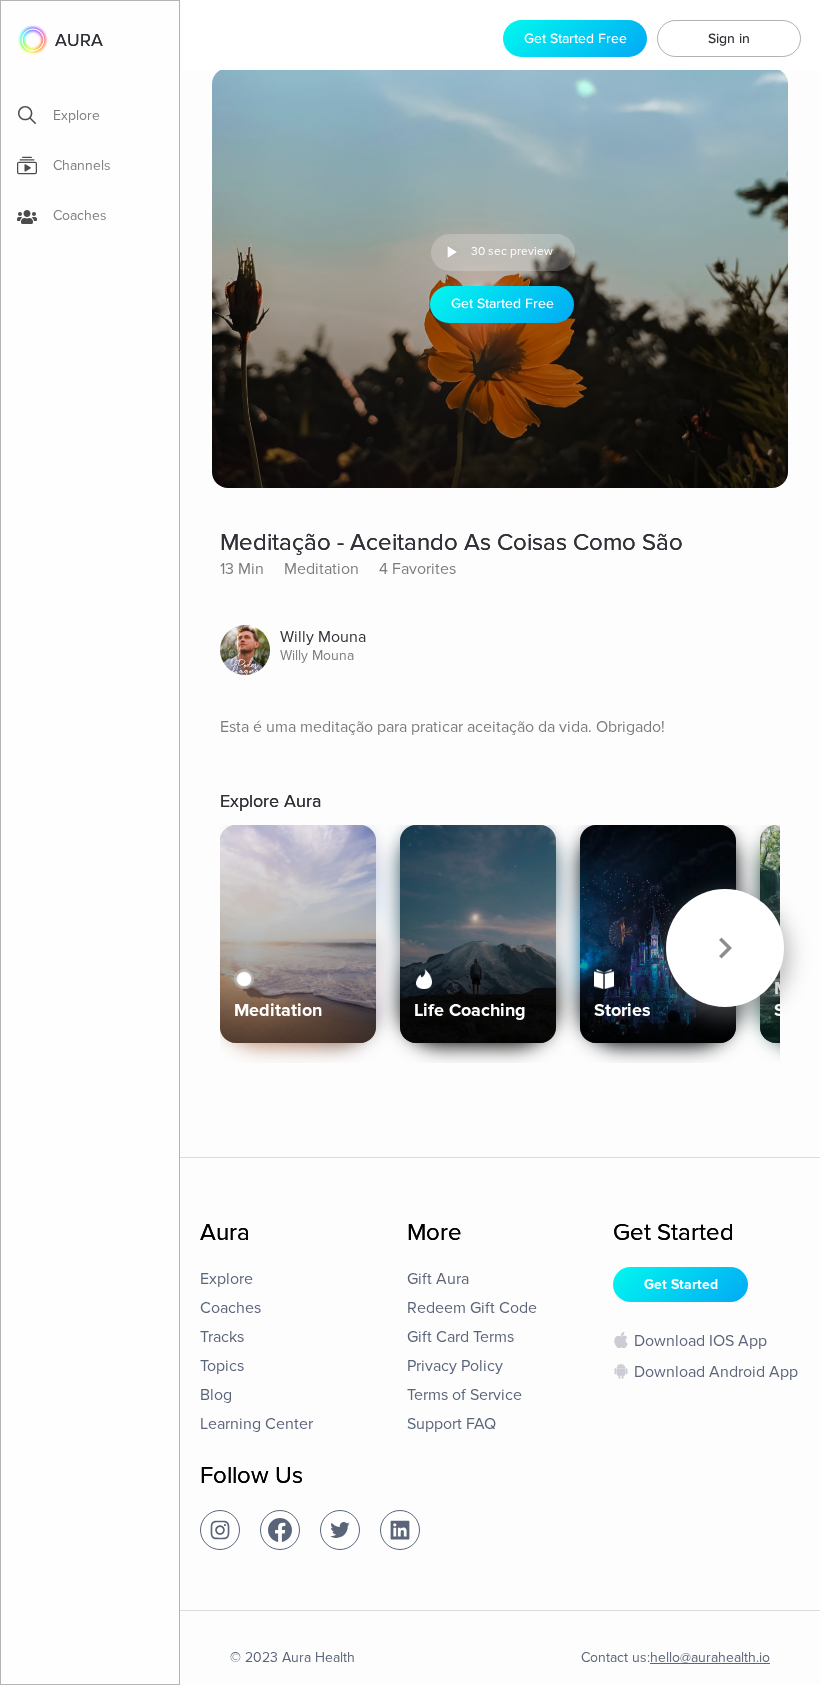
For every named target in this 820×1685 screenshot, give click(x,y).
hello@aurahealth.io (710, 1657)
